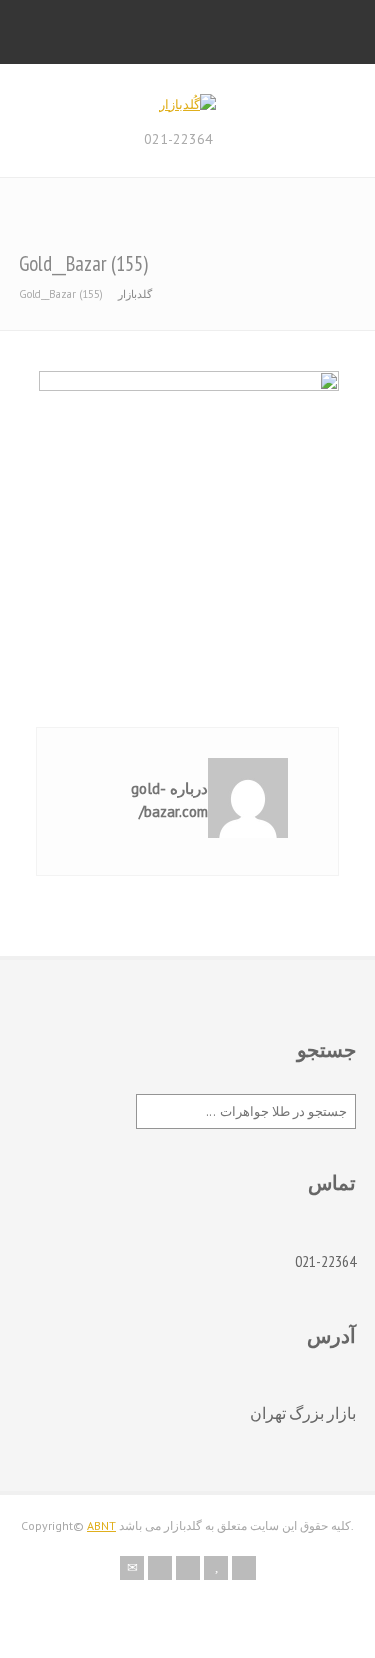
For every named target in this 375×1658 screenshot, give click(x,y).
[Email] (132, 1568)
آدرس (331, 1336)
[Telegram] (244, 1568)
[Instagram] (188, 1568)
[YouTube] (216, 1568)
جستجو (326, 1050)
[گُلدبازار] (187, 104)
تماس (332, 1183)
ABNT (101, 1525)
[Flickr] (160, 1568)
